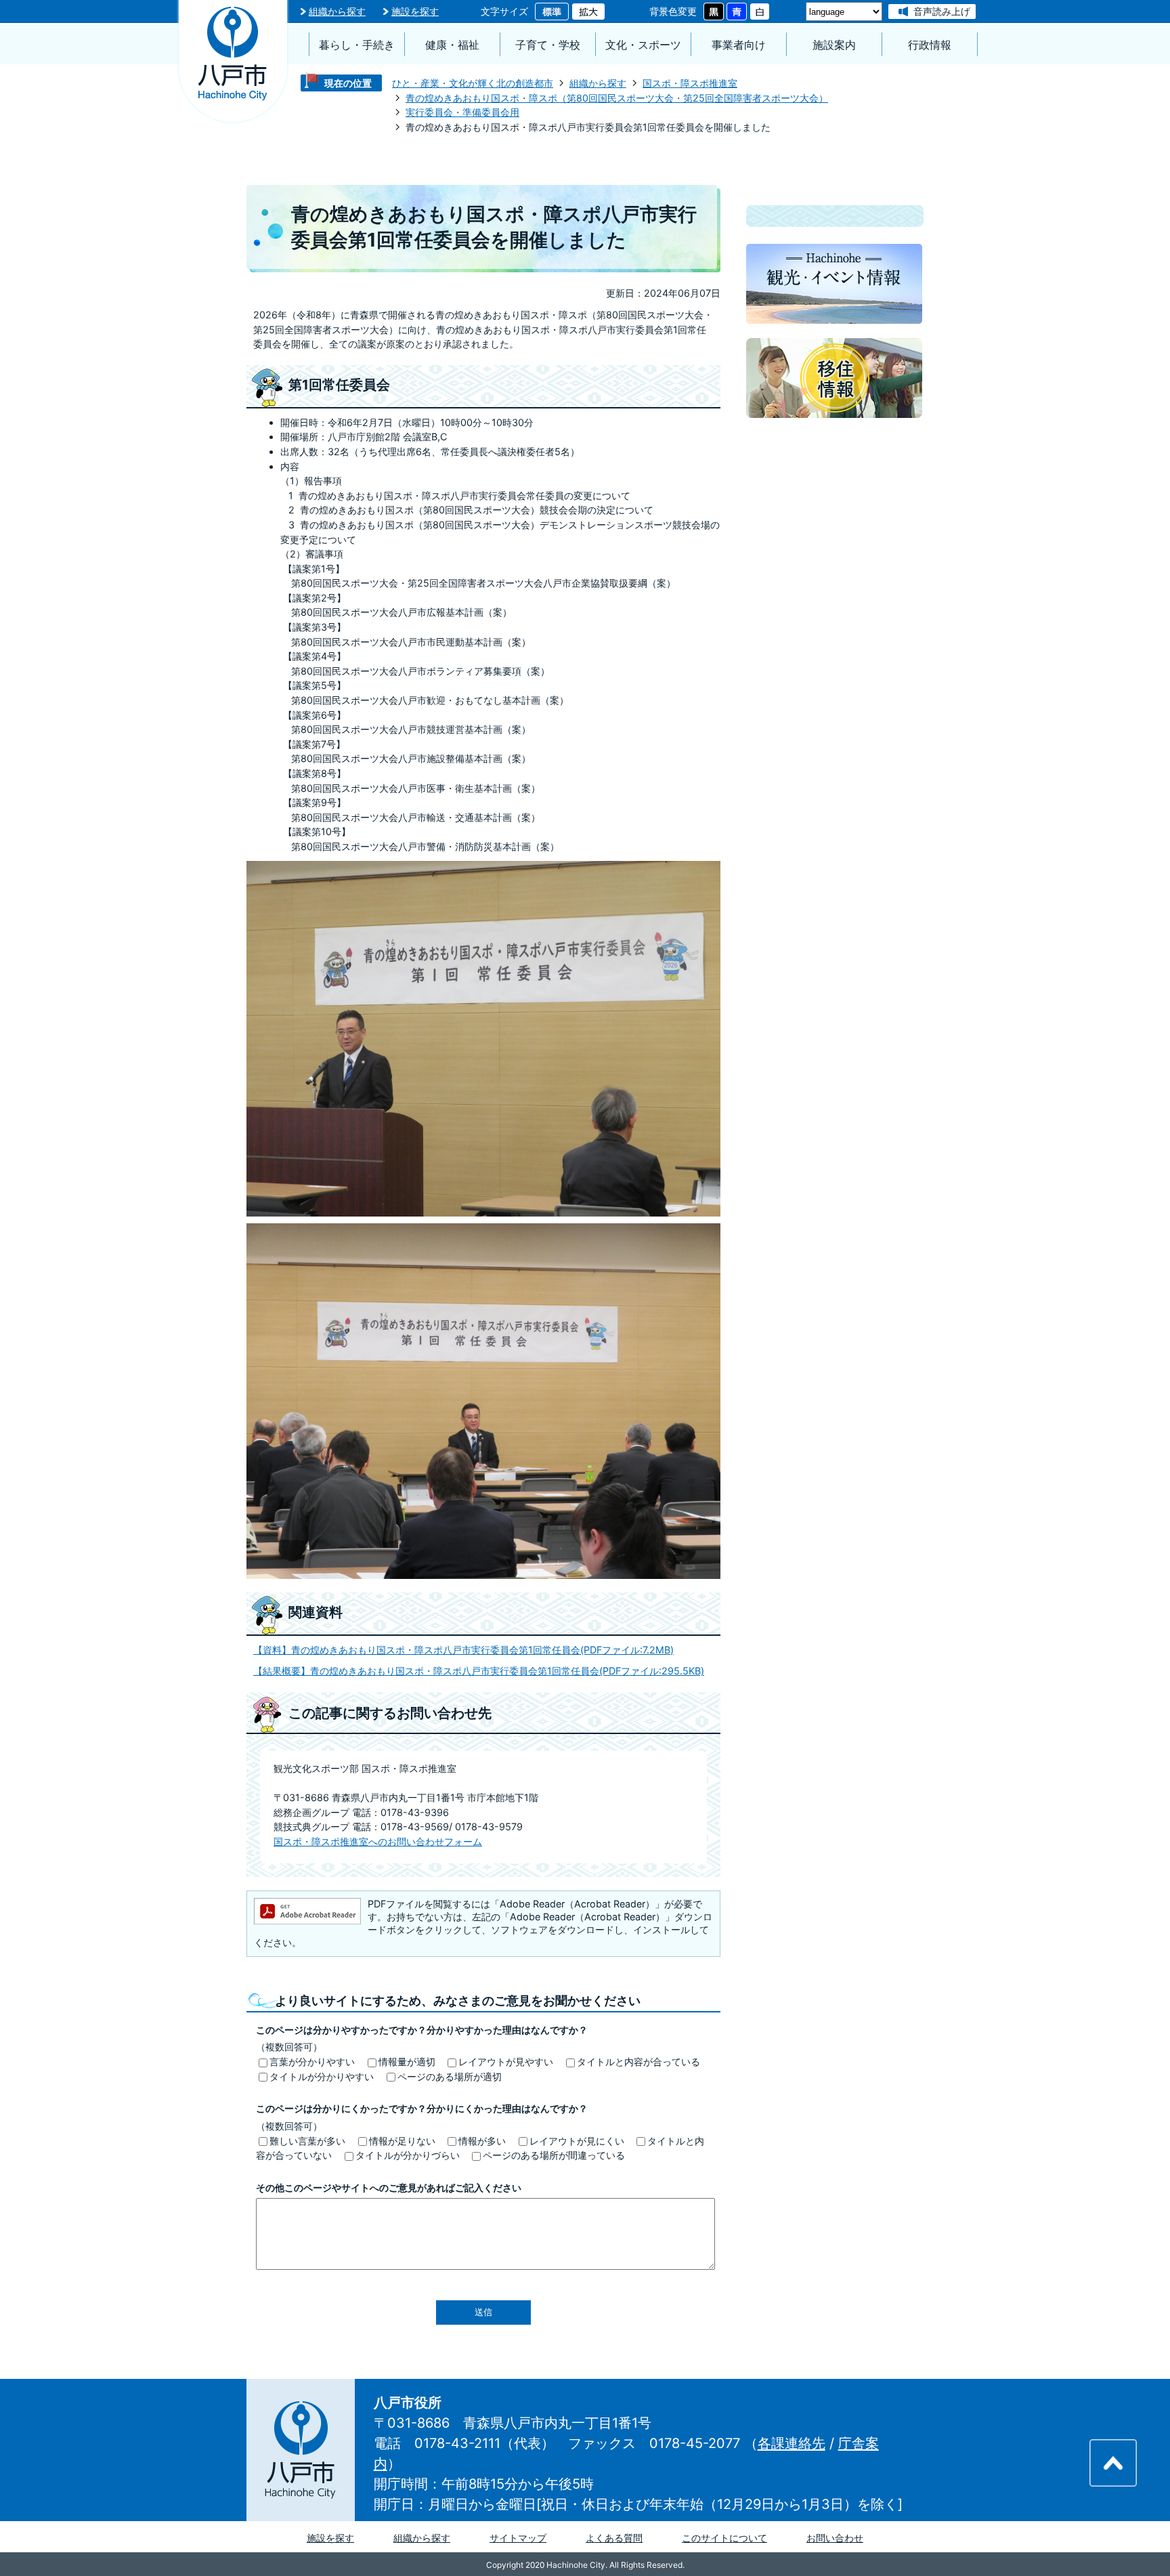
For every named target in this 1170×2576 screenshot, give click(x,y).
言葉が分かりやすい (312, 2062)
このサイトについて (724, 2538)
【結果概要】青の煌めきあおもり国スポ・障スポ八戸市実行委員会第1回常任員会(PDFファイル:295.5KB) (479, 1671)
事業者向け (739, 45)
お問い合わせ (835, 2538)
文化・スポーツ (643, 45)
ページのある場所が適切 (450, 2076)
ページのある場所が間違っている (554, 2155)
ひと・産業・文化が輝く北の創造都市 (473, 83)
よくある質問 (614, 2538)
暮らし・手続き (357, 45)
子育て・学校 (548, 45)
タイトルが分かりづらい (408, 2155)
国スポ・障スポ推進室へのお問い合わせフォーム (378, 1841)
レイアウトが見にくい (577, 2141)
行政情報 (930, 45)
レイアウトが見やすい (506, 2062)
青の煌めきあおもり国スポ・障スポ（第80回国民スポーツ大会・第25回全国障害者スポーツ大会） (617, 98)
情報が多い (482, 2141)
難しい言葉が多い (307, 2141)
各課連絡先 (792, 2443)
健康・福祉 (452, 45)
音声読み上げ (942, 11)
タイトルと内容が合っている (638, 2062)
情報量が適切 (407, 2062)
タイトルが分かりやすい (322, 2076)
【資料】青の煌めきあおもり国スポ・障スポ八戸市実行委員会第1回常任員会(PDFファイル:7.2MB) (463, 1650)
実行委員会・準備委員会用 (462, 112)
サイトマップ (518, 2538)
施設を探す (415, 11)
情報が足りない (402, 2141)
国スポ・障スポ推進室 (690, 83)
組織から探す (337, 11)
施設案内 (834, 45)
